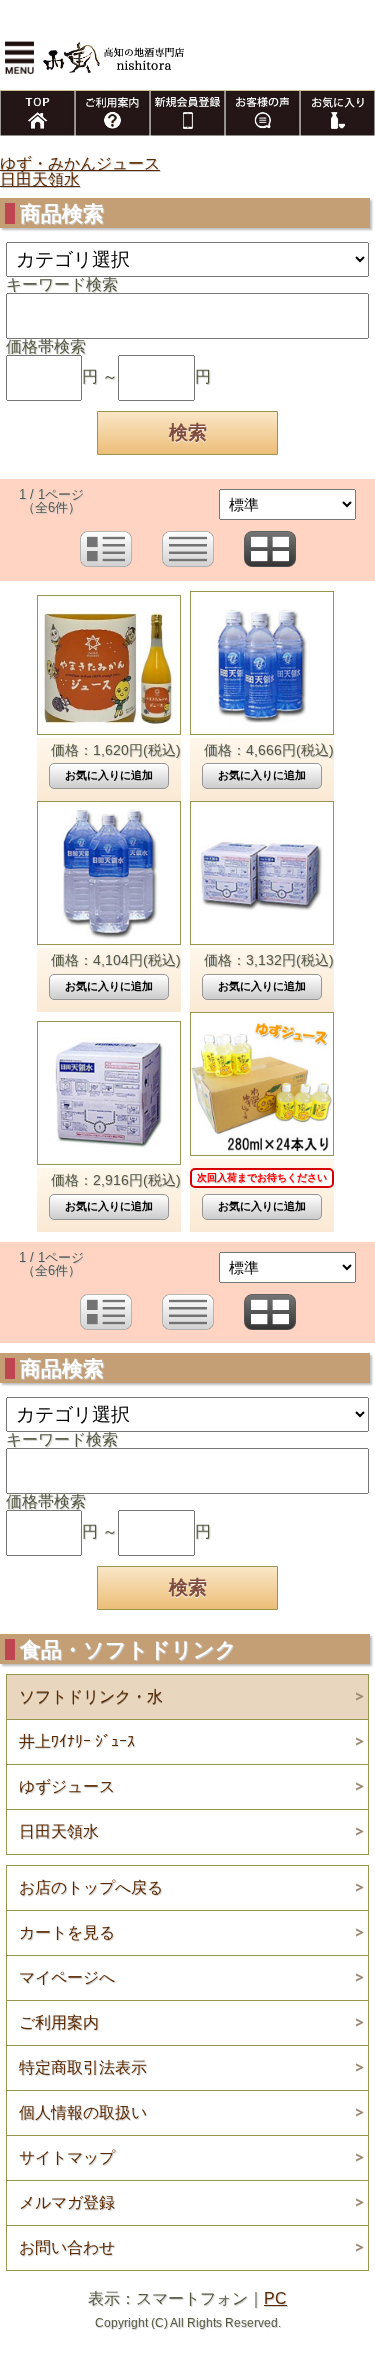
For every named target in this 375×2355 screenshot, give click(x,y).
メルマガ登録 (67, 2202)
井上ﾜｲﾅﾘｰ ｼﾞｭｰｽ (77, 1741)
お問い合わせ (67, 2247)
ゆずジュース (67, 1786)
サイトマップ (67, 2157)
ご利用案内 (59, 2022)
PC (275, 2298)
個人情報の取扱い (83, 2112)
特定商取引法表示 (83, 2067)
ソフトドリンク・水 (91, 1696)
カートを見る (67, 1932)
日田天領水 (40, 179)
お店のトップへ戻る (91, 1887)
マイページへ (67, 1977)
